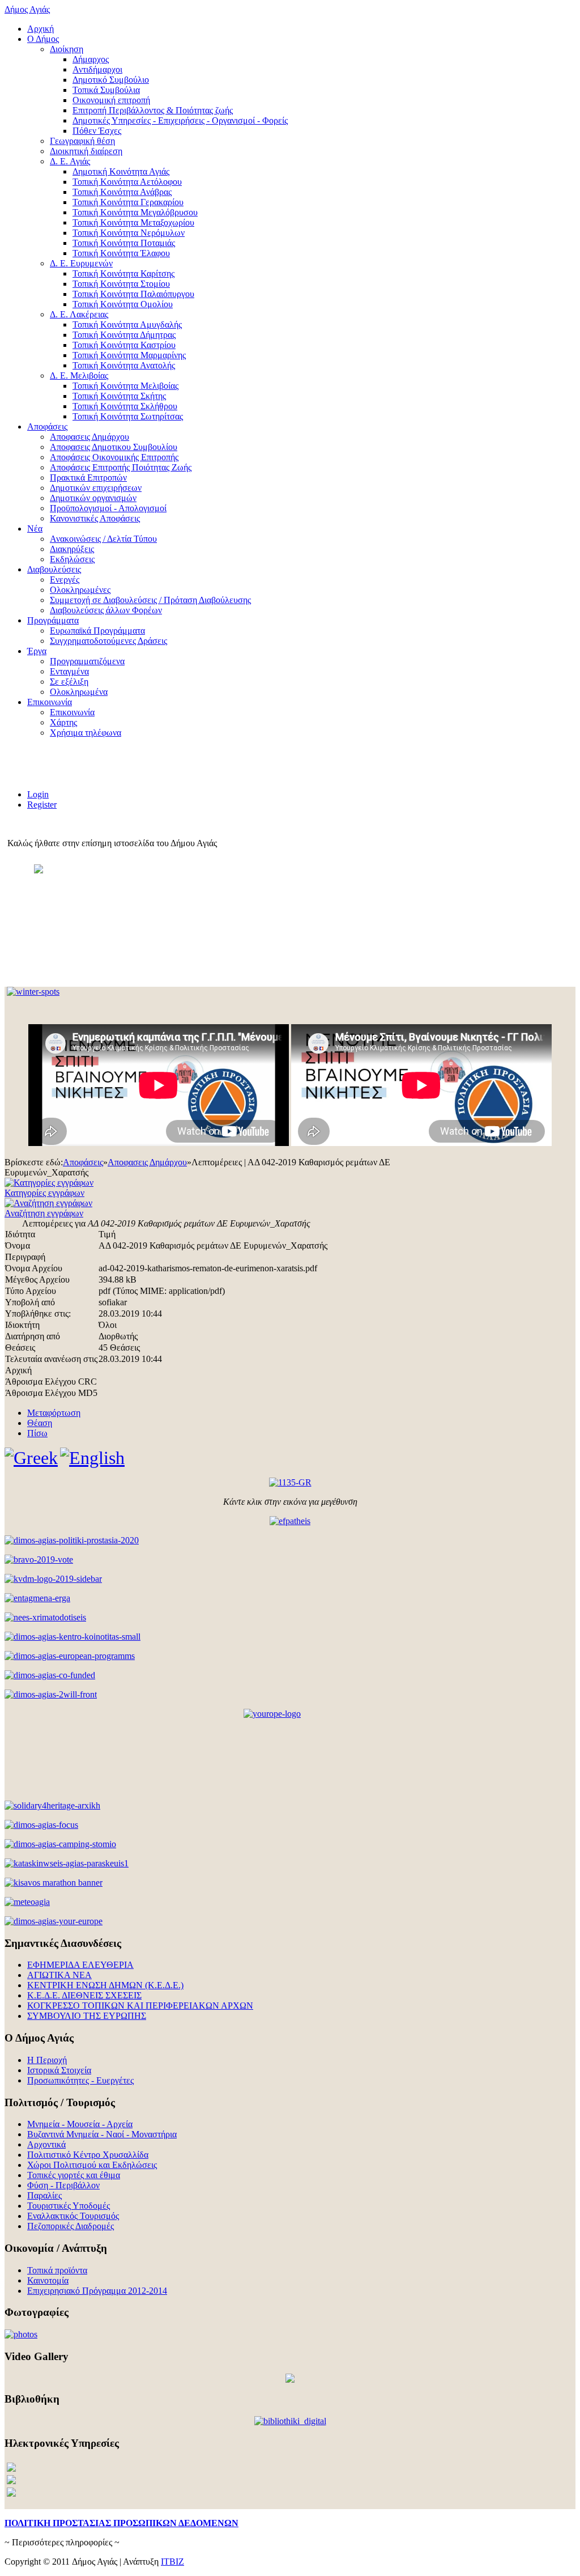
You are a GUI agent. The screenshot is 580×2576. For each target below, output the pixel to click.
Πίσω (37, 1433)
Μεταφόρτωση (54, 1413)
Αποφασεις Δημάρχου (147, 1162)
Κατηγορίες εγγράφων (44, 1193)
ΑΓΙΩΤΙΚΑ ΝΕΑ (59, 1975)
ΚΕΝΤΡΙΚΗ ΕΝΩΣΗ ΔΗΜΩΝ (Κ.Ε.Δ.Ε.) (105, 1985)
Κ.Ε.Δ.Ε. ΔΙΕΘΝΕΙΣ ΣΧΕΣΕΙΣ (84, 1995)
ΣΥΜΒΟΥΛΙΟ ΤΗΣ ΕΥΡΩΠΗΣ (87, 2016)
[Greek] (31, 1458)
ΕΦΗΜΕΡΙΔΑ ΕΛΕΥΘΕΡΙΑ (80, 1965)
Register (42, 805)
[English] (92, 1458)
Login (38, 794)
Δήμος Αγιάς (27, 9)
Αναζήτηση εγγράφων (44, 1213)
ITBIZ (172, 2562)
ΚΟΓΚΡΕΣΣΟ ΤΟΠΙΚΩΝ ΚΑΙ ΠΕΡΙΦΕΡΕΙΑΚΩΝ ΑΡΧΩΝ (140, 2006)
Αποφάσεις (83, 1162)
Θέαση (40, 1423)
